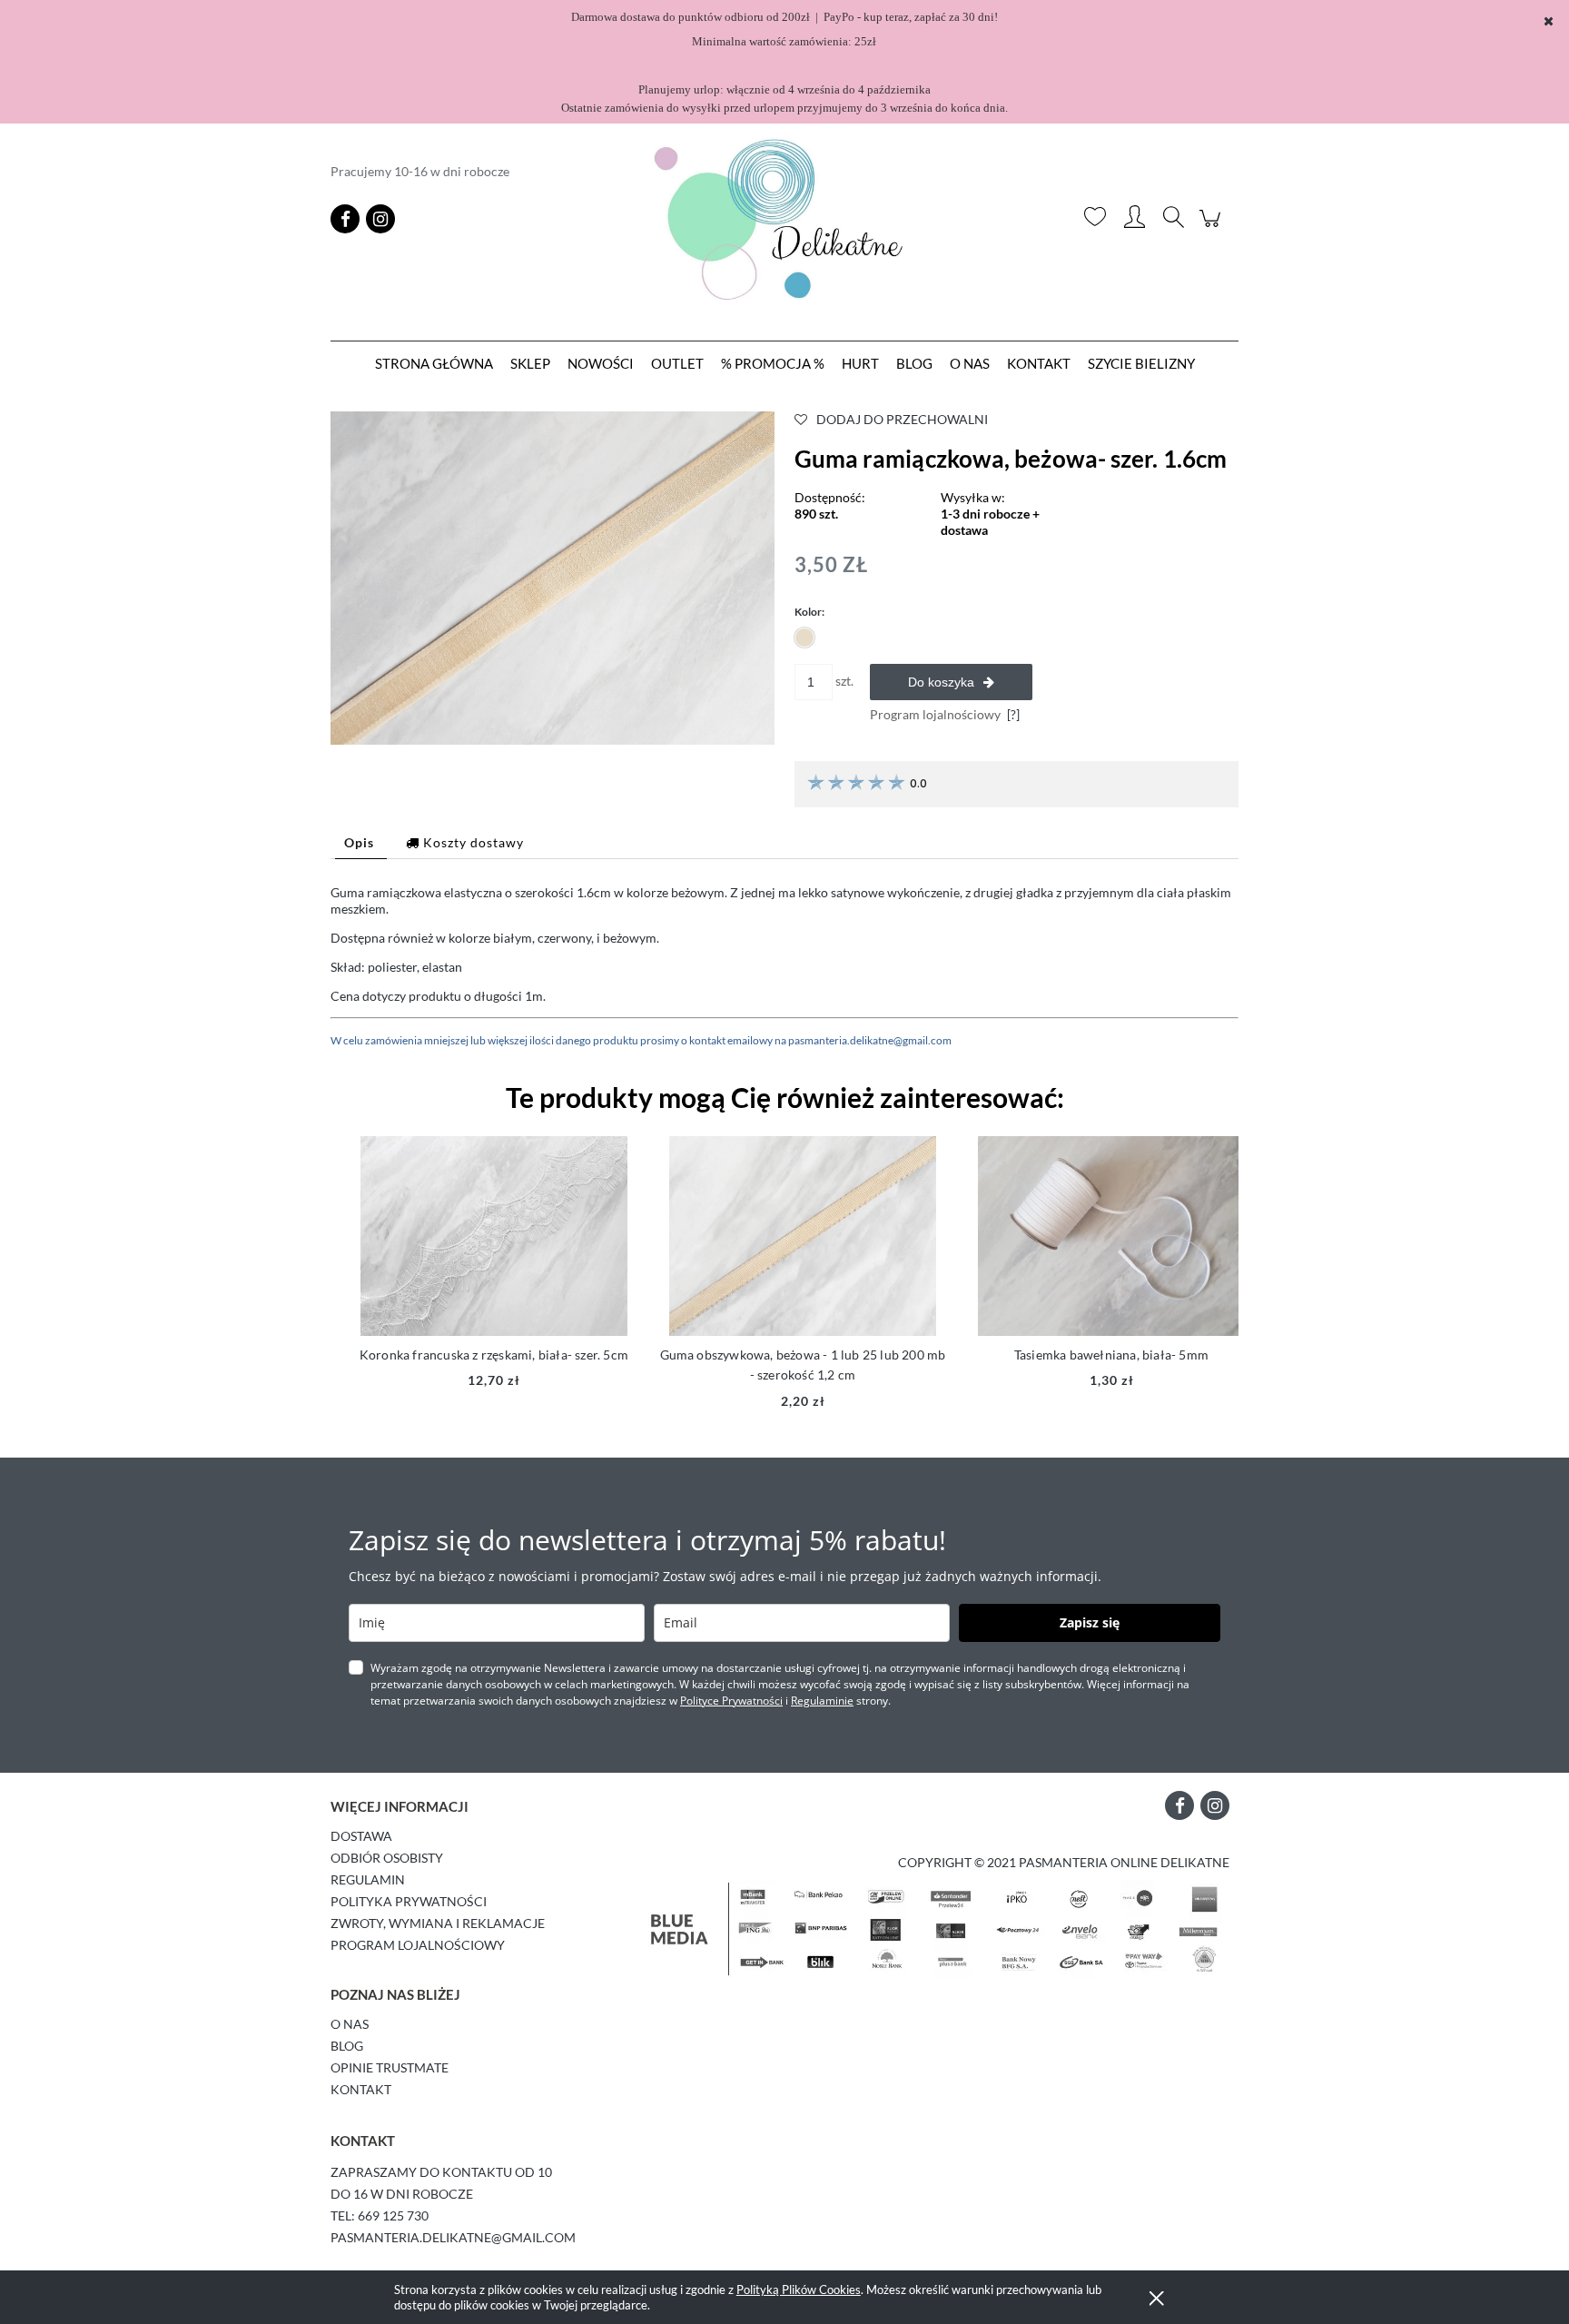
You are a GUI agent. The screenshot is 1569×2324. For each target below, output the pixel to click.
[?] (1013, 714)
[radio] (804, 638)
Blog (347, 2046)
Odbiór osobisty (387, 1858)
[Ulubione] (1095, 219)
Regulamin (368, 1879)
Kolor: (809, 612)
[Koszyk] (1213, 227)
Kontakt (361, 2089)
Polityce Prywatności (731, 1701)
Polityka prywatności (409, 1901)
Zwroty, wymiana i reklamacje (438, 1923)
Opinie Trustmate (390, 2067)
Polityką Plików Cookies (799, 2289)
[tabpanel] (784, 967)
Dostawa (361, 1836)
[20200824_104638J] (553, 576)
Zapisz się (1090, 1622)
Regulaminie (822, 1701)
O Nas (350, 2024)
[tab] (361, 842)
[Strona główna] (784, 219)
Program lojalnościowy (418, 1945)
